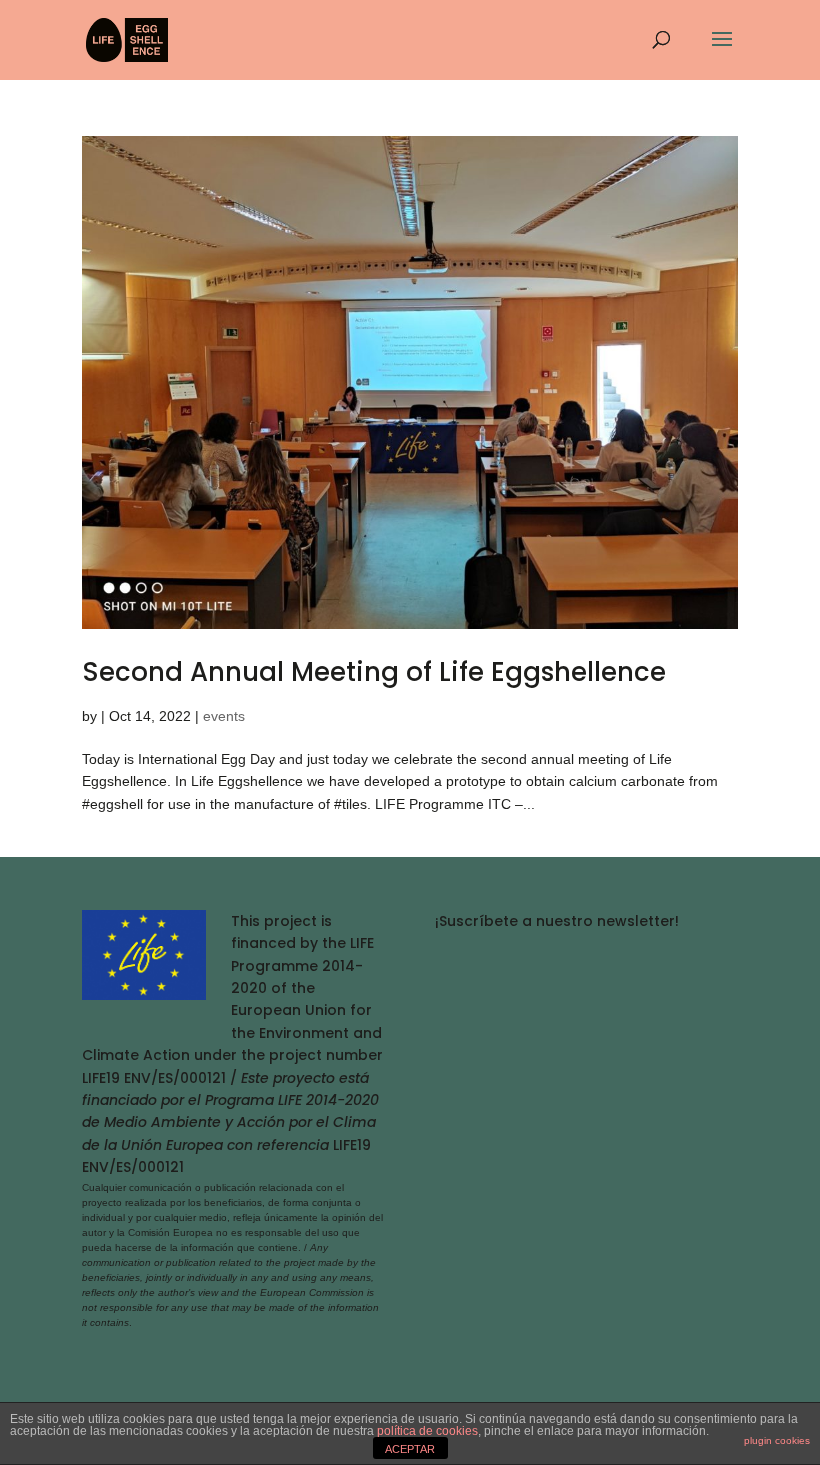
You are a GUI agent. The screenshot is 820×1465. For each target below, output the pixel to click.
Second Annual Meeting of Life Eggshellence (374, 672)
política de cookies (427, 1431)
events (224, 716)
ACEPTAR (410, 1449)
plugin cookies (777, 1440)
